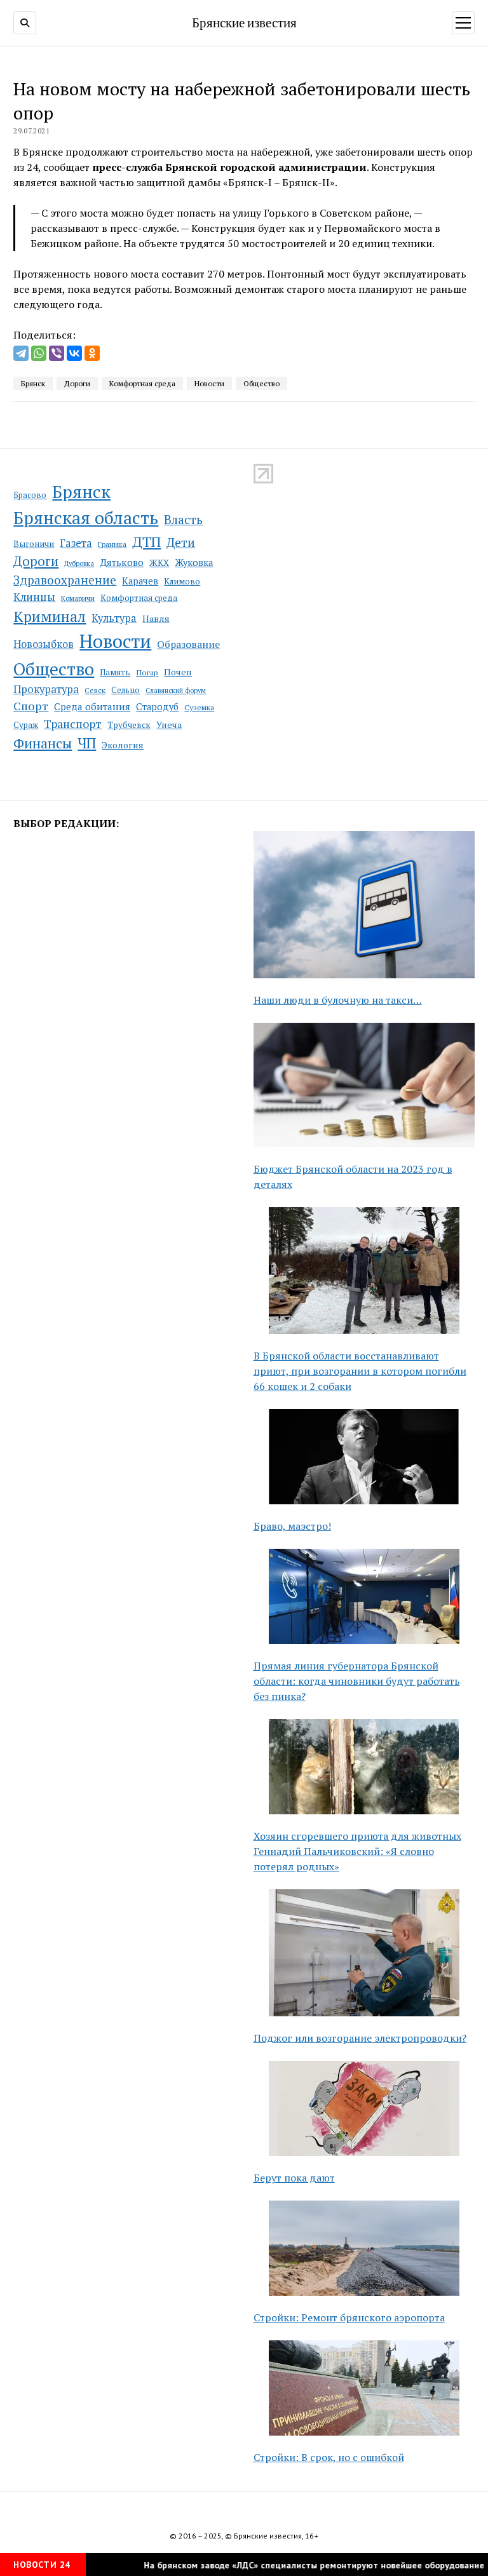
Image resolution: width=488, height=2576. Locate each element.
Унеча (169, 725)
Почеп (178, 672)
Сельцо (125, 690)
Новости (115, 641)
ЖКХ (159, 563)
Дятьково (122, 562)
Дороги (36, 561)
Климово (182, 581)
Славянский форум (176, 691)
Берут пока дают (294, 2178)
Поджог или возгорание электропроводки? (360, 2038)
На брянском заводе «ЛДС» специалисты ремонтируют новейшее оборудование (290, 2565)
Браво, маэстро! (292, 1526)
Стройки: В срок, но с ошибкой (329, 2457)
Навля (156, 618)
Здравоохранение (65, 580)
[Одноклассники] (92, 353)
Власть (183, 520)
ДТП (146, 542)
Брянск (81, 492)
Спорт (31, 706)
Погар (147, 672)
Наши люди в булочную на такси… (338, 1000)
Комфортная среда (139, 598)
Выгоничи (34, 544)
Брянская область (86, 518)
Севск (95, 690)
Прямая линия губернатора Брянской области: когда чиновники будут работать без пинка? (357, 1681)
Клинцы (34, 597)
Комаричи (78, 598)
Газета (76, 543)
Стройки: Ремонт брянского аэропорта (349, 2317)
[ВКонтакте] (74, 353)
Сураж (26, 725)
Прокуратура (46, 689)
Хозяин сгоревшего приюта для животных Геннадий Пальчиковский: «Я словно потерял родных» (357, 1851)
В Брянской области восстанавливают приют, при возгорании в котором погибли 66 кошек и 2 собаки (360, 1371)
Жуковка (194, 563)
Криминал (50, 617)
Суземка (199, 707)
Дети (181, 542)
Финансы (43, 743)
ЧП (87, 743)
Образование (188, 644)
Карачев (140, 581)
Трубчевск (129, 725)
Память (115, 672)
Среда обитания (92, 706)
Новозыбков (44, 644)
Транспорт (73, 724)
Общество (54, 669)
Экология (123, 745)
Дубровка (79, 563)
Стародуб (157, 707)
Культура (114, 618)
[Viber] (57, 353)
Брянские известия (244, 22)
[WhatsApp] (39, 353)
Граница (112, 544)
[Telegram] (21, 353)
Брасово (30, 495)
